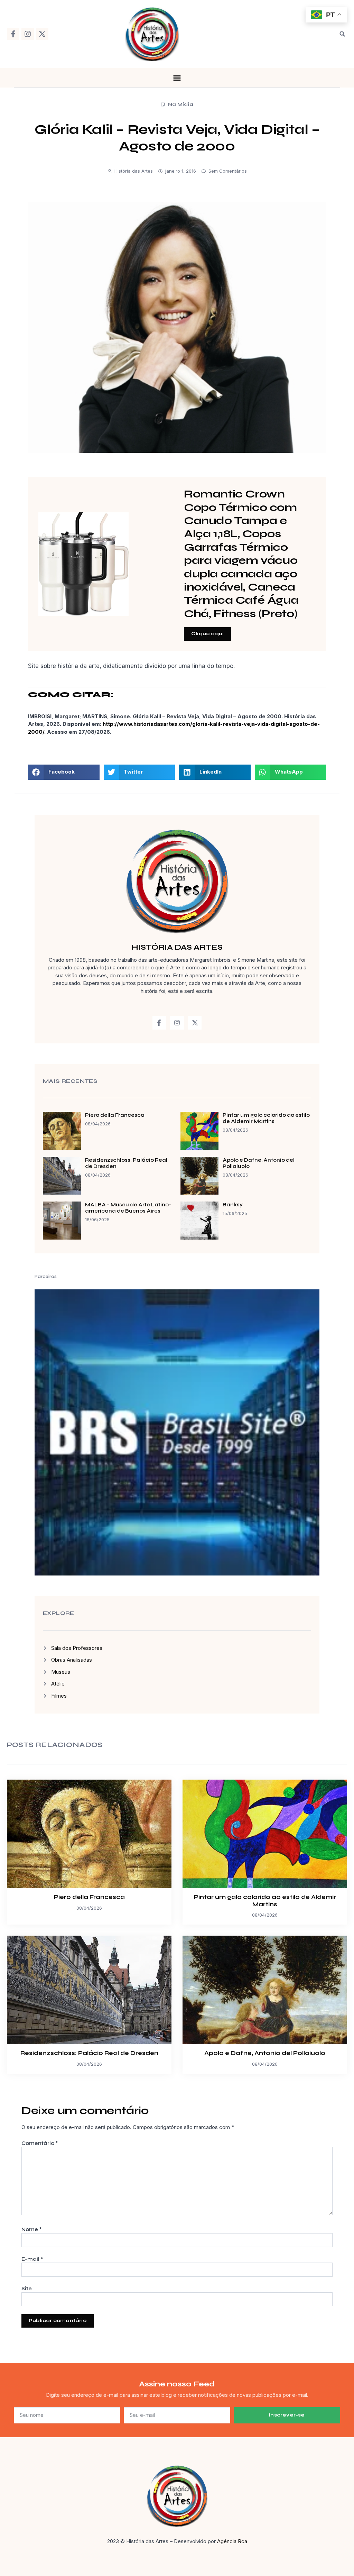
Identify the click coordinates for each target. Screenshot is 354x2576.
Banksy (233, 1205)
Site (27, 2289)
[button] (342, 34)
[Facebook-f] (13, 34)
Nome (32, 2229)
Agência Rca (232, 2541)
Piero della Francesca (115, 1115)
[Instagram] (28, 34)
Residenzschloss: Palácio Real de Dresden (89, 2053)
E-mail (32, 2259)
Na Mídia (180, 104)
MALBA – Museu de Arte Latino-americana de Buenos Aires (128, 1208)
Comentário (40, 2143)
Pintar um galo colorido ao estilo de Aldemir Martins (266, 1118)
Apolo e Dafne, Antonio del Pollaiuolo (265, 2053)
